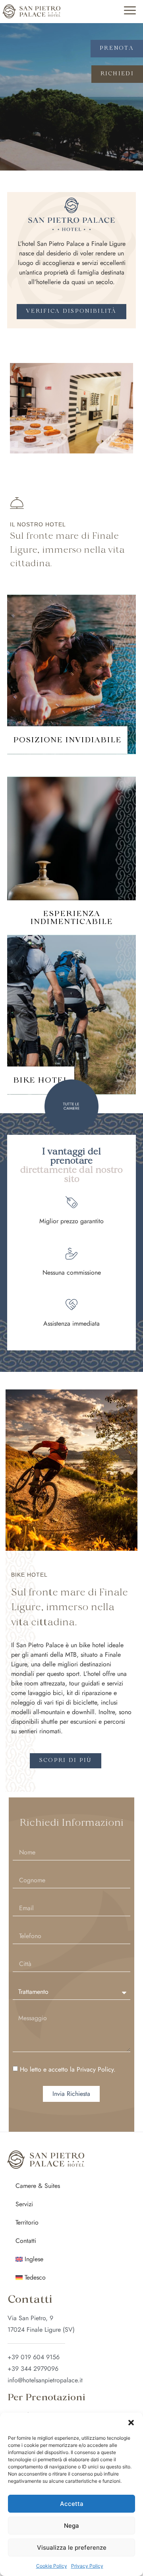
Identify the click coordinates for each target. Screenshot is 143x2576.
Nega (71, 2526)
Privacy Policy (87, 2566)
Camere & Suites (38, 2186)
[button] (131, 2423)
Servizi (24, 2204)
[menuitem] (71, 2259)
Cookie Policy (52, 2566)
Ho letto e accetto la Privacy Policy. (68, 2069)
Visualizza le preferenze (72, 2548)
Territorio (27, 2222)
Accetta (72, 2504)
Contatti (26, 2241)
